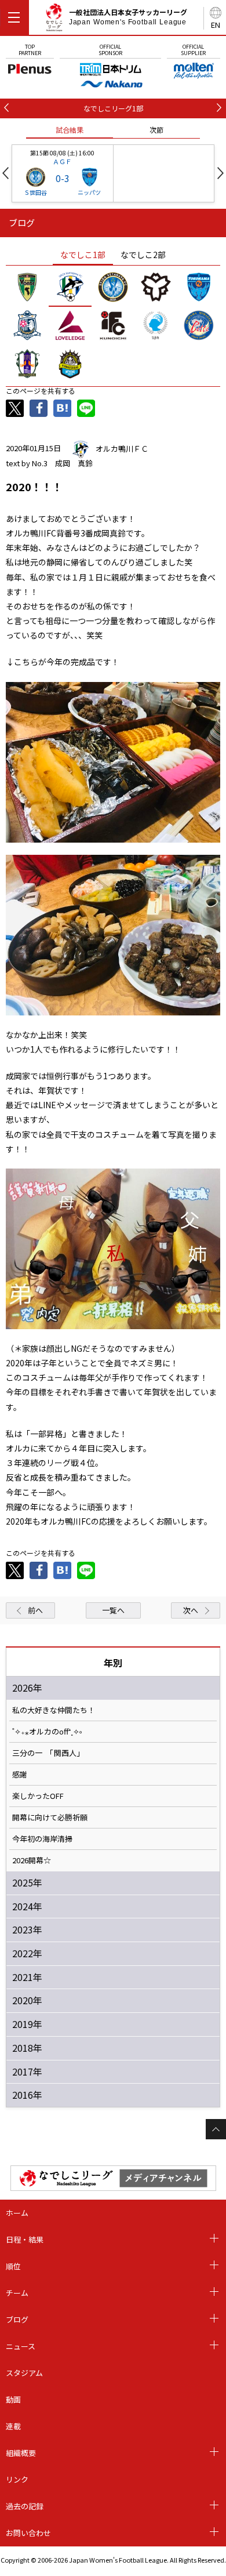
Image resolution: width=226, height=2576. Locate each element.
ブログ (17, 2319)
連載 (13, 2426)
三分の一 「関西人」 (48, 1753)
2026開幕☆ (32, 1860)
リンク (17, 2479)
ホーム (17, 2213)
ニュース (21, 2346)
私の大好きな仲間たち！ (54, 1710)
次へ (191, 1610)
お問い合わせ (28, 2533)
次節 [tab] (156, 130)
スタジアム (24, 2373)
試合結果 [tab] (70, 130)
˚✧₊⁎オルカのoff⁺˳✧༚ (47, 1732)
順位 (13, 2266)
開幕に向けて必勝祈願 (50, 1817)
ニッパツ (89, 192)
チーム (17, 2293)
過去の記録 (25, 2506)
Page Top (216, 2129)
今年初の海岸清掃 (42, 1839)
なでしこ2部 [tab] (143, 255)
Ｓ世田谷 (35, 192)
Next (220, 173)
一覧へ (113, 1610)
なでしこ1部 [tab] (83, 255)
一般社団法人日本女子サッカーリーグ (128, 17)
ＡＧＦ (62, 161)
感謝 (20, 1775)
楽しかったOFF (38, 1796)
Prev (6, 173)
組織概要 (21, 2453)
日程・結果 (25, 2239)
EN (216, 25)
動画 (13, 2399)
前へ (35, 1610)
